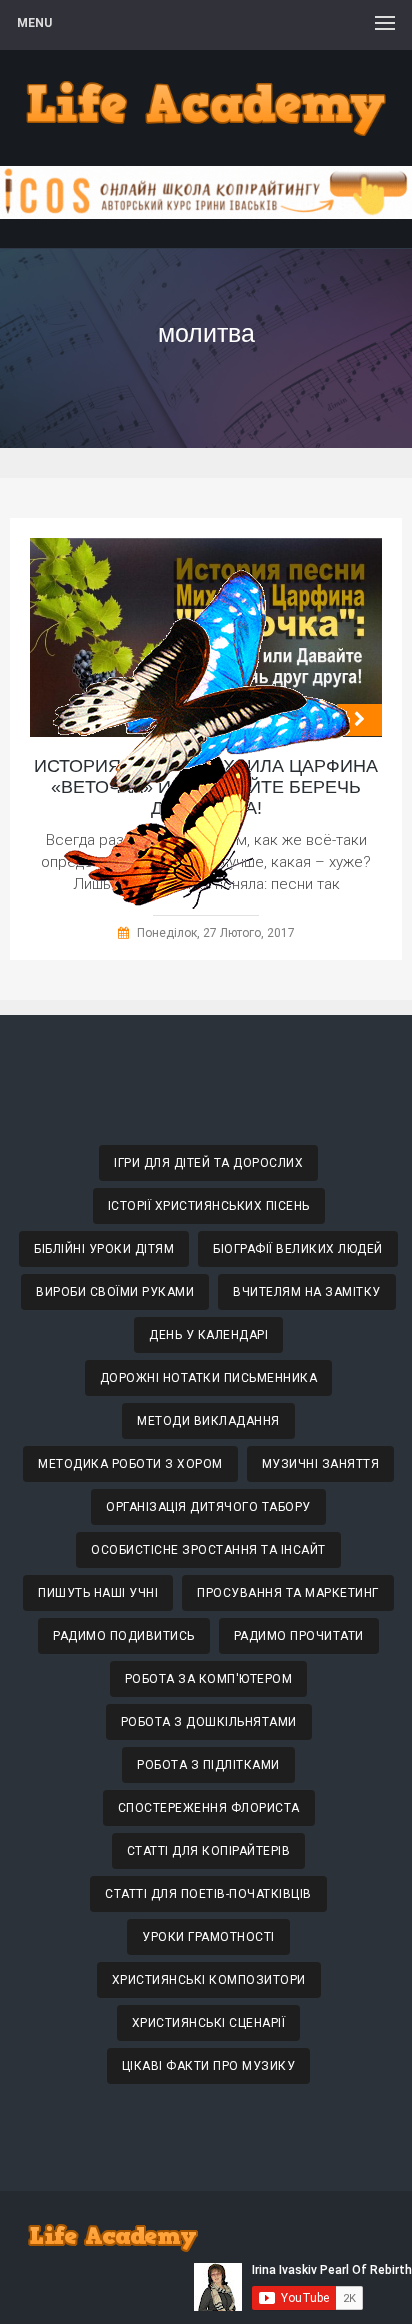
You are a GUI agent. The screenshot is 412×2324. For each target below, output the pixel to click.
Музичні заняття (321, 1464)
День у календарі (208, 1335)
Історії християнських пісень (209, 1206)
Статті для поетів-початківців (208, 1894)
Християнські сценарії (209, 2023)
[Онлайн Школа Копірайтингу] (206, 213)
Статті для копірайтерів (209, 1851)
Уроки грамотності (208, 1937)
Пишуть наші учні (98, 1593)
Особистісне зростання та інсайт (208, 1550)
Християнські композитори (209, 1980)
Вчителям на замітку (307, 1292)
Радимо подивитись (124, 1636)
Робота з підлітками (208, 1765)
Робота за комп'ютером (209, 1679)
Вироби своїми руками (115, 1292)
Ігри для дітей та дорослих (208, 1163)
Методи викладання (208, 1421)
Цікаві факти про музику (209, 2066)
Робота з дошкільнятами (209, 1722)
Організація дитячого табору (208, 1507)
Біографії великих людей (298, 1249)
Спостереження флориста (209, 1808)
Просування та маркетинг (288, 1593)
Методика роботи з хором (130, 1464)
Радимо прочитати (299, 1636)
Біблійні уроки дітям (104, 1249)
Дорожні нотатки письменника (209, 1378)
